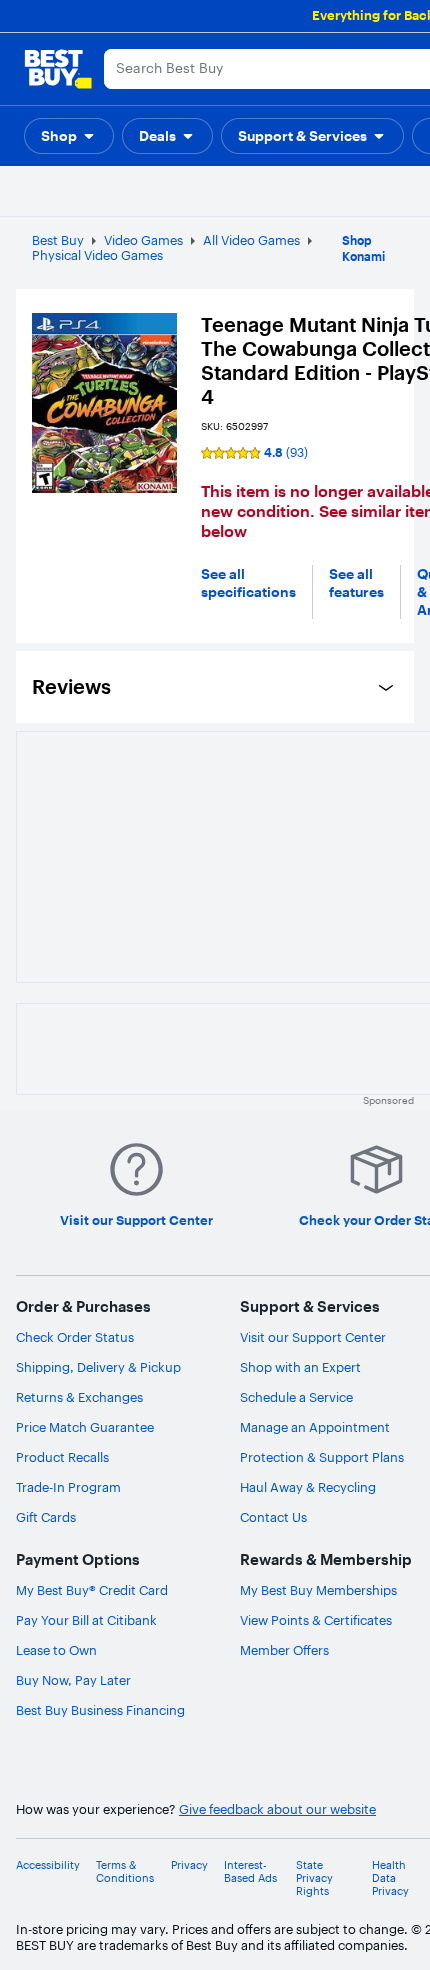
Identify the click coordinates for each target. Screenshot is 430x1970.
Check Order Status (75, 1337)
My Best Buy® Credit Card (92, 1590)
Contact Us (273, 1517)
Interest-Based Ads (250, 1872)
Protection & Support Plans (322, 1457)
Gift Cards (46, 1517)
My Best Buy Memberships (318, 1590)
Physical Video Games (97, 255)
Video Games (143, 240)
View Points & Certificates (316, 1620)
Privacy (189, 1865)
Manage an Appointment (315, 1427)
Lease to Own (56, 1650)
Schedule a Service (296, 1397)
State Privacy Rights (314, 1878)
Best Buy (58, 240)
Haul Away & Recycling (308, 1487)
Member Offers (284, 1650)
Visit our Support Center (313, 1337)
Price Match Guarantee (85, 1427)
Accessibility (48, 1865)
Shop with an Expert (300, 1367)
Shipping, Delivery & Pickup (98, 1367)
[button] (69, 136)
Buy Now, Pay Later (73, 1680)
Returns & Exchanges (79, 1397)
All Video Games (251, 240)
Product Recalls (62, 1457)
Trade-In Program (68, 1487)
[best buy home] (58, 69)
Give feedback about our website (277, 1809)
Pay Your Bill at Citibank (86, 1620)
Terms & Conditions (125, 1872)
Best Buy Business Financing (100, 1710)
